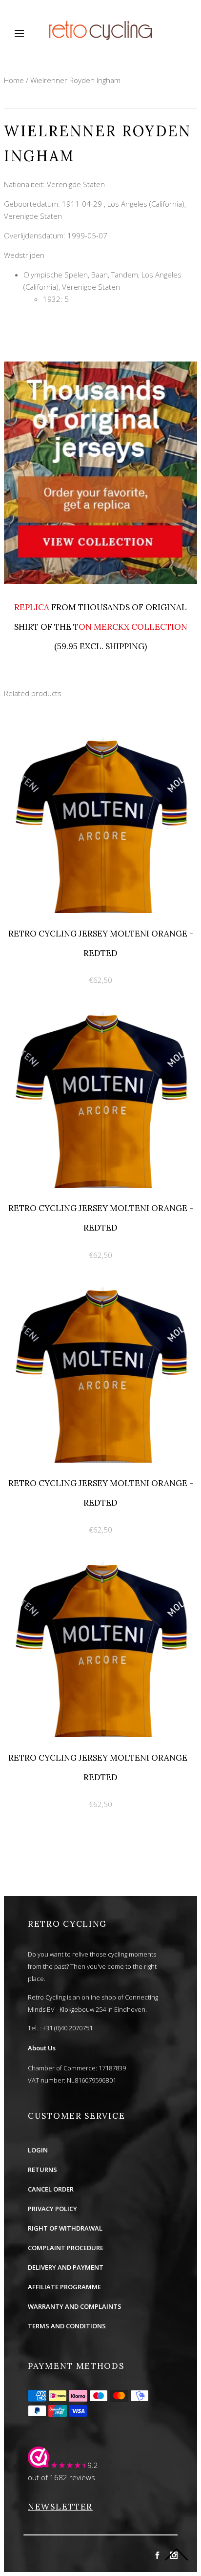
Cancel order (51, 2189)
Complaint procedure (66, 2248)
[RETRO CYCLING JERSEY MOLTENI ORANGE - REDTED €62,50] (100, 730)
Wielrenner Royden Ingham (75, 80)
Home (14, 80)
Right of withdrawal (65, 2228)
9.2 (93, 2465)
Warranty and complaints (75, 2306)
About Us (42, 2048)
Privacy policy (52, 2209)
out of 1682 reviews (61, 2477)
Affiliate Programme (64, 2287)
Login (38, 2150)
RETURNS (42, 2170)
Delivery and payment (66, 2267)
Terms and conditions (67, 2326)
